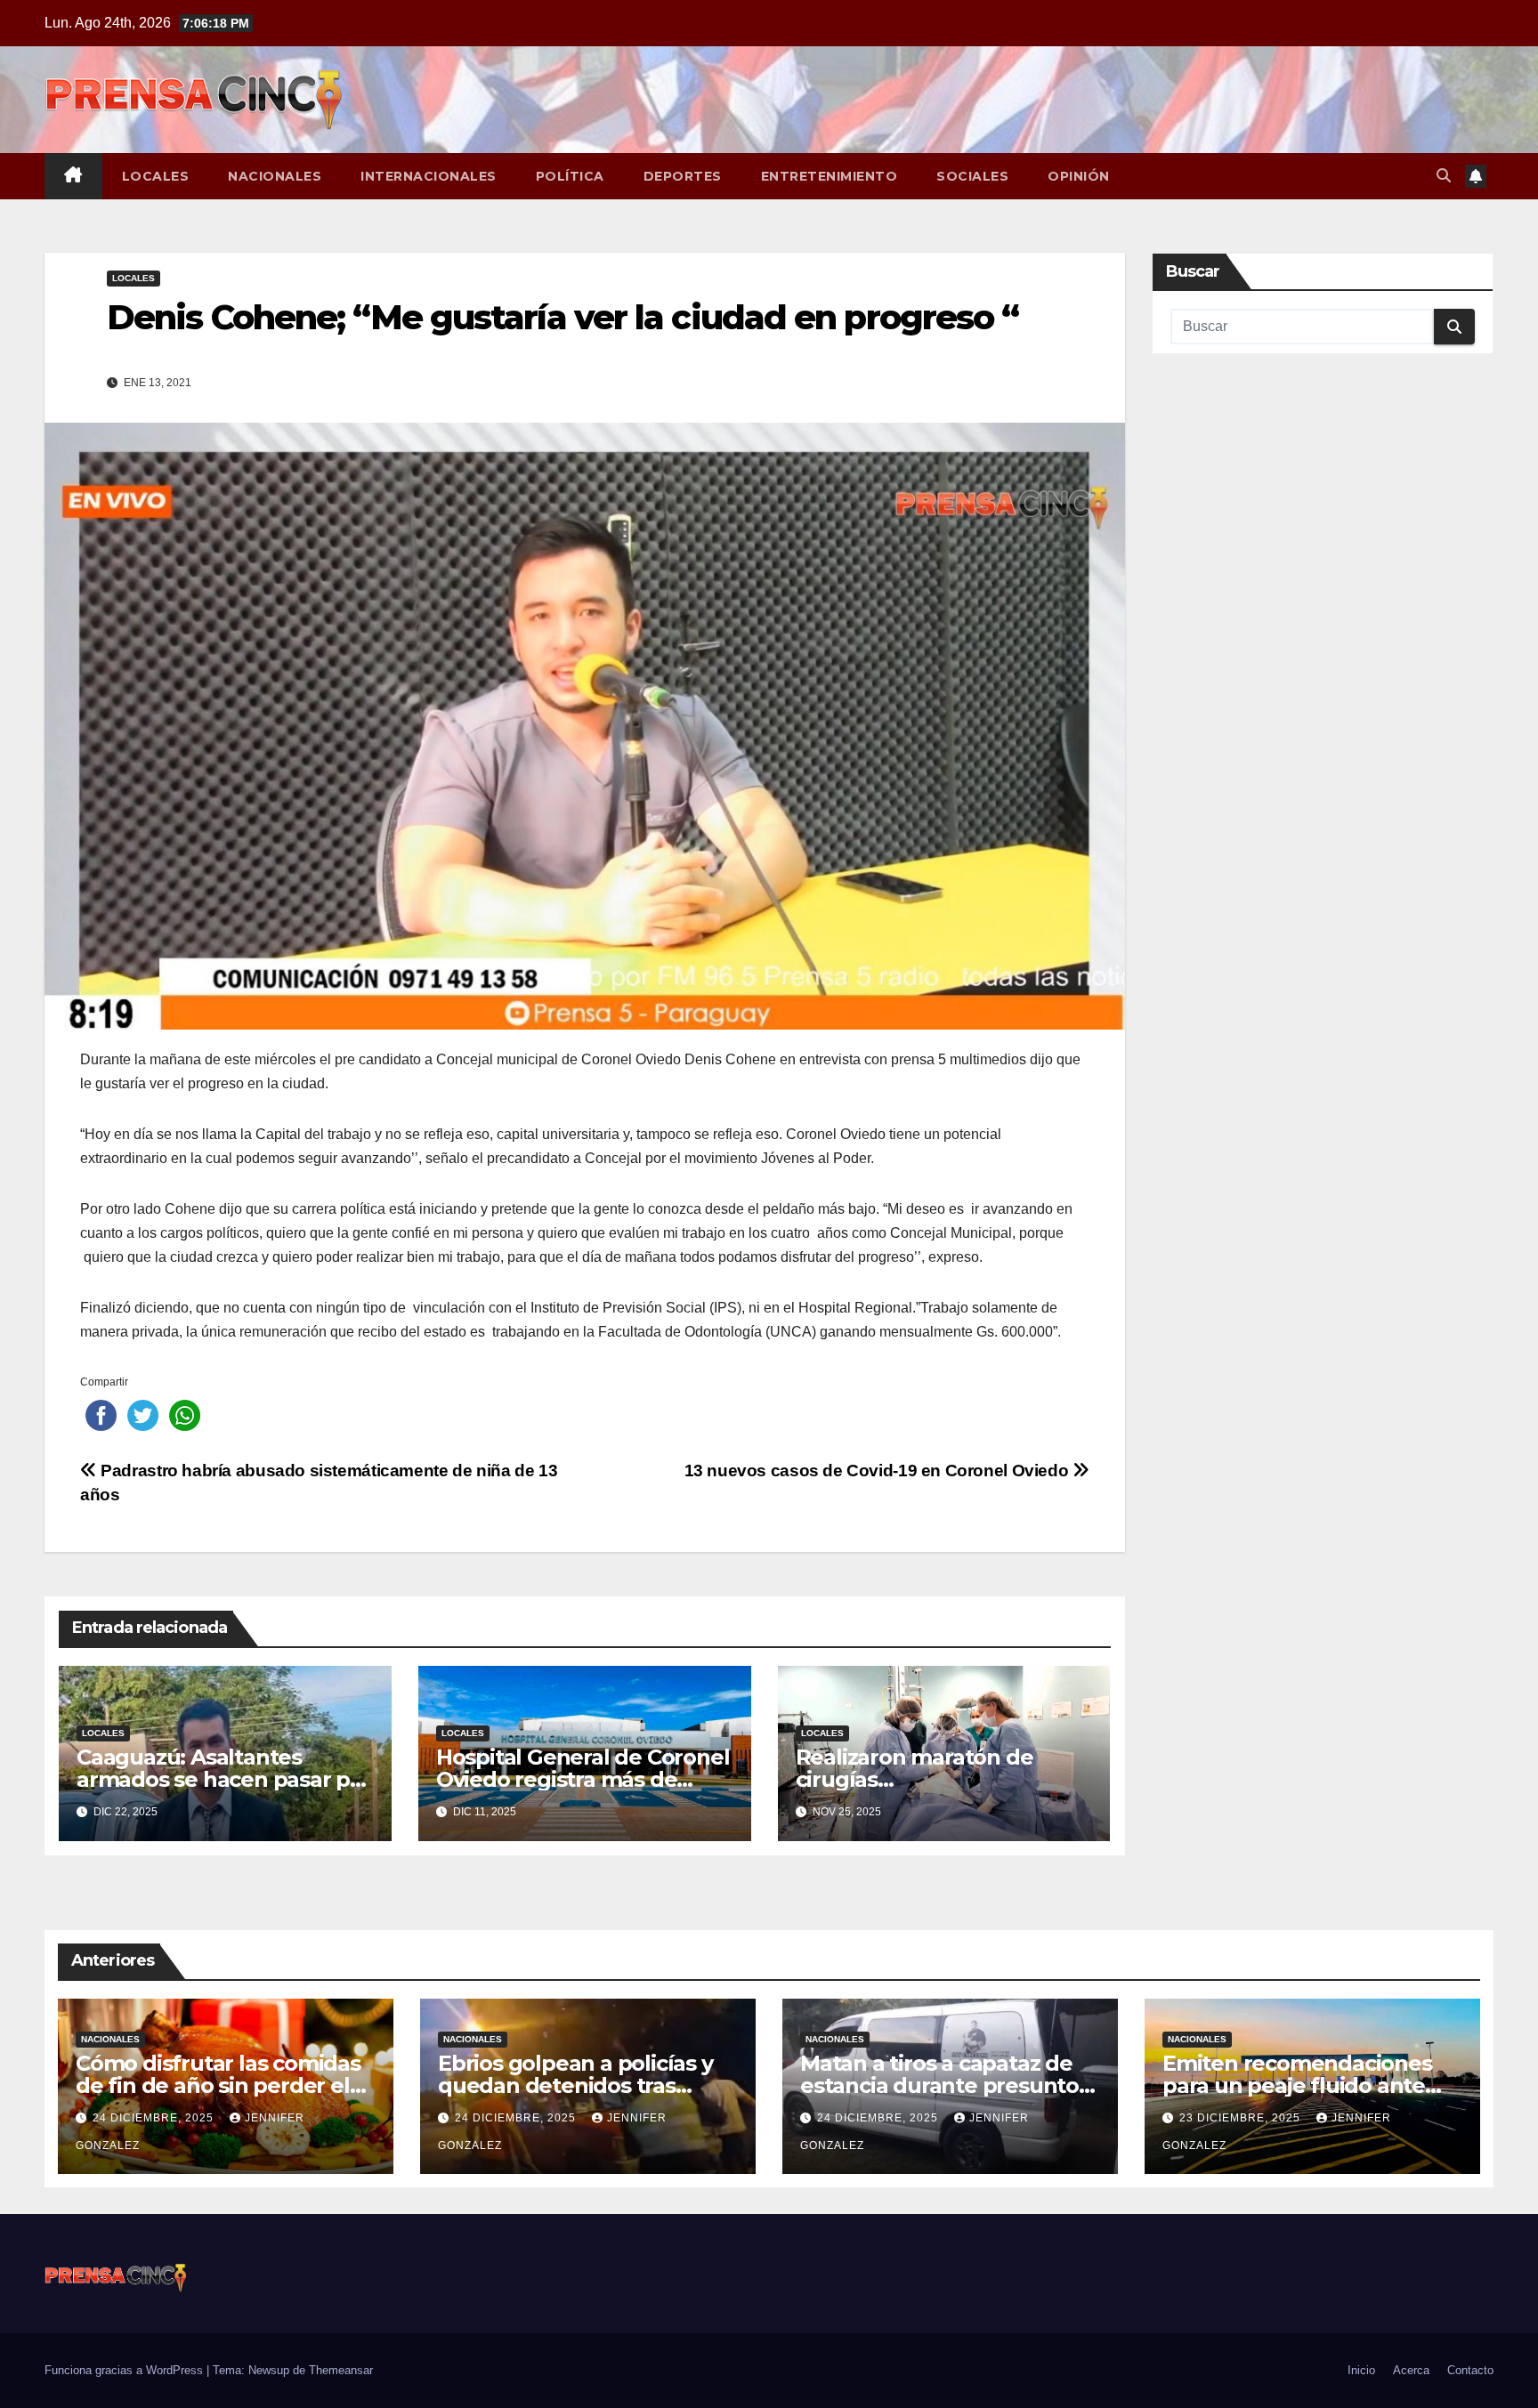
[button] (1444, 176)
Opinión (1079, 176)
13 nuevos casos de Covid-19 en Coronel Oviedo (878, 1471)
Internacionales (429, 176)
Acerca (1411, 2370)
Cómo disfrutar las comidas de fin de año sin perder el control (218, 2085)
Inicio (1361, 2370)
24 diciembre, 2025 (155, 2118)
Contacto (1470, 2370)
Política (570, 176)
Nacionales (275, 176)
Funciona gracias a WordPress (125, 2370)
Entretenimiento (830, 176)
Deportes (683, 176)
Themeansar (341, 2370)
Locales (156, 176)
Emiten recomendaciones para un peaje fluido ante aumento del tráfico (1297, 2085)
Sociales (972, 176)
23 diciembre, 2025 (1242, 2118)
